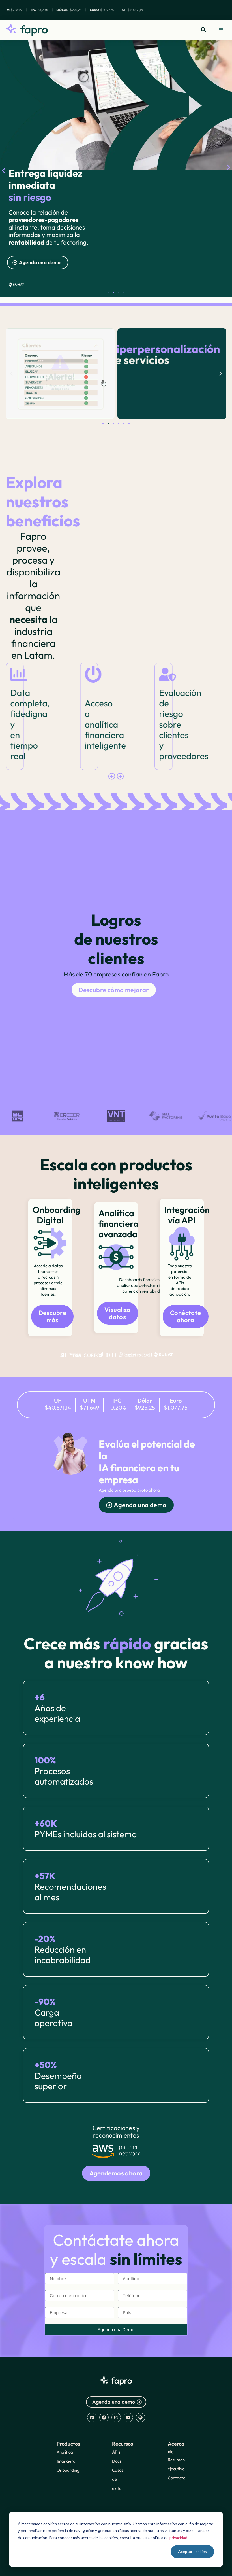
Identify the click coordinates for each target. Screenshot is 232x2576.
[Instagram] (116, 2417)
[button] (221, 30)
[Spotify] (140, 2417)
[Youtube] (128, 2417)
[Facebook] (104, 2417)
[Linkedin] (92, 2417)
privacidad (178, 2538)
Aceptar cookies (192, 2551)
